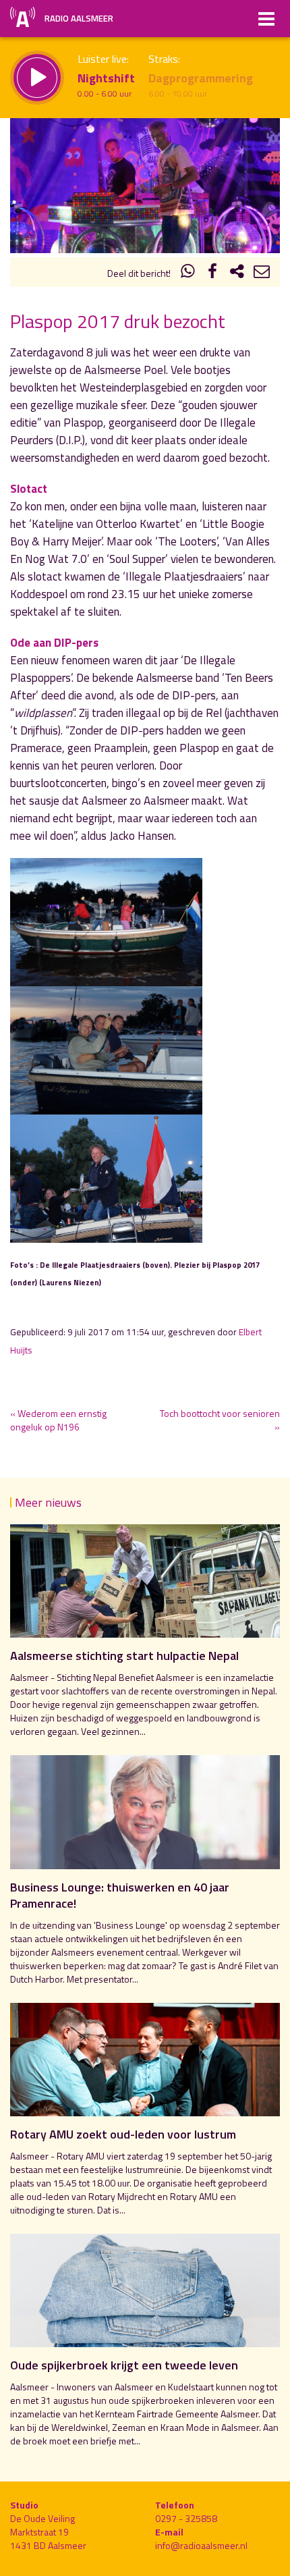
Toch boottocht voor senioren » (220, 1420)
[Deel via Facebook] (212, 273)
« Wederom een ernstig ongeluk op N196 (58, 1420)
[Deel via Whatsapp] (188, 273)
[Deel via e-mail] (262, 273)
